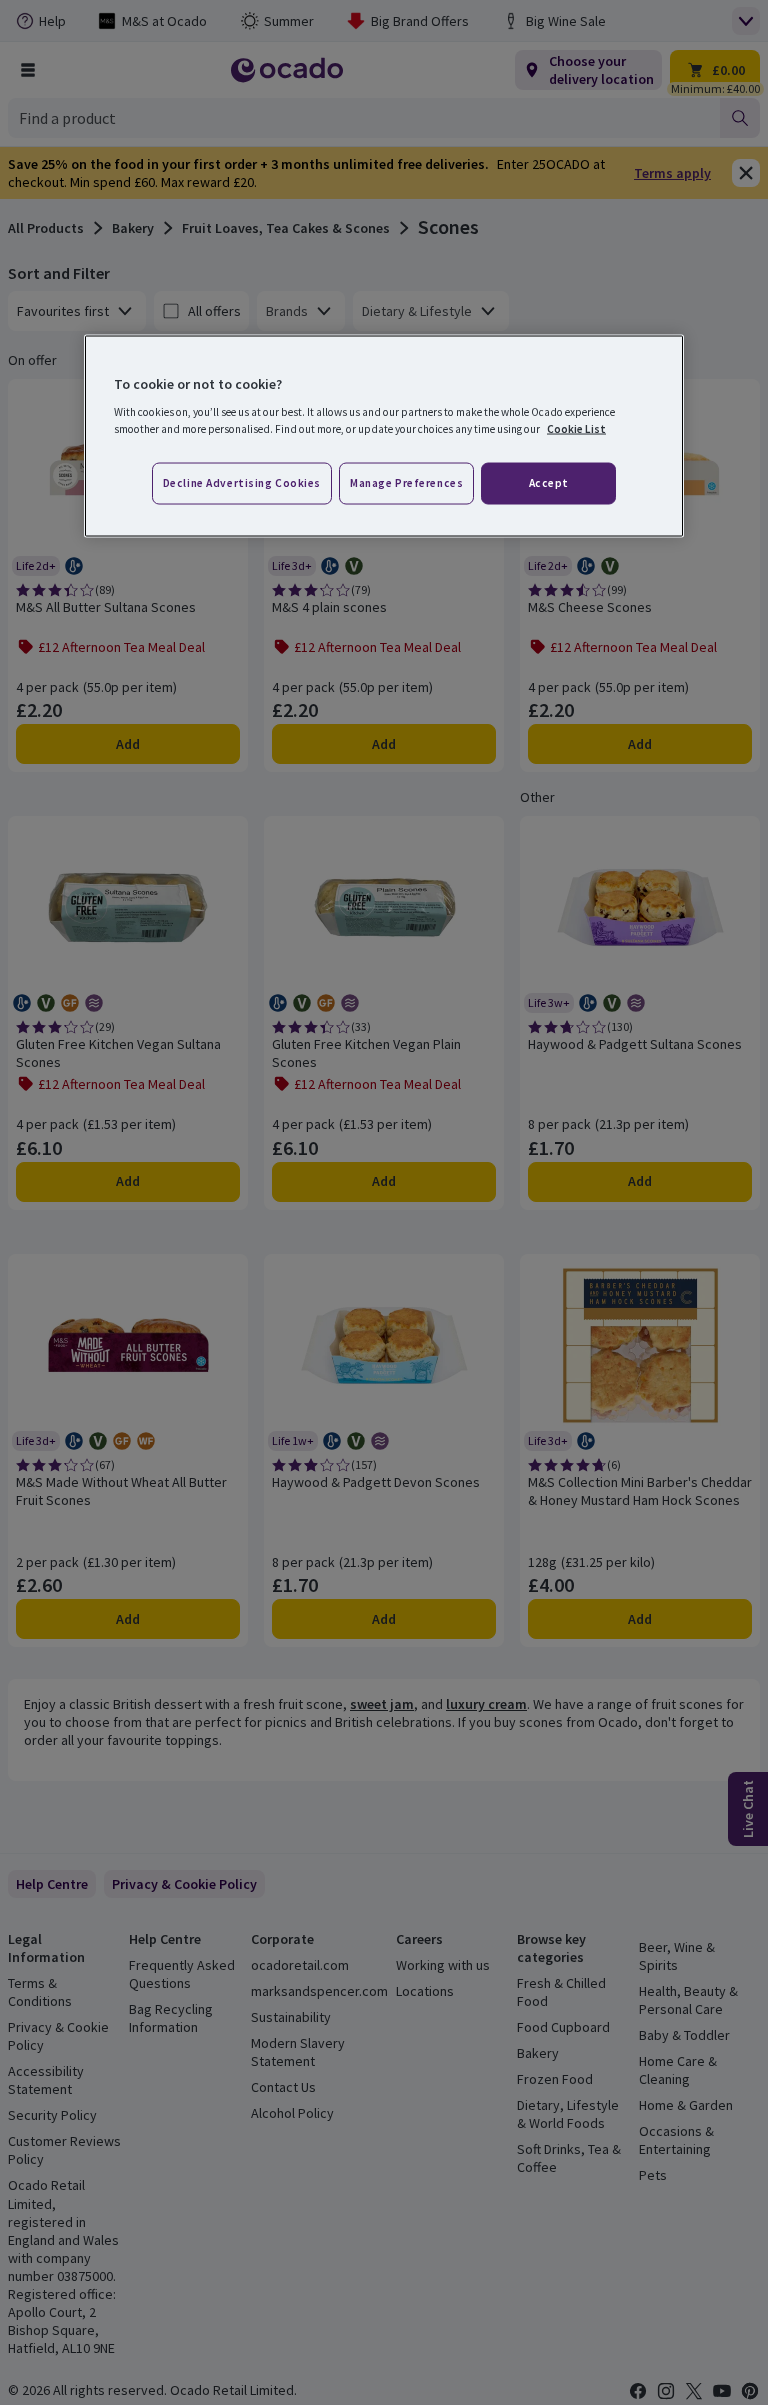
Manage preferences (406, 483)
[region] (384, 436)
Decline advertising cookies (242, 483)
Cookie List (576, 429)
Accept (549, 483)
